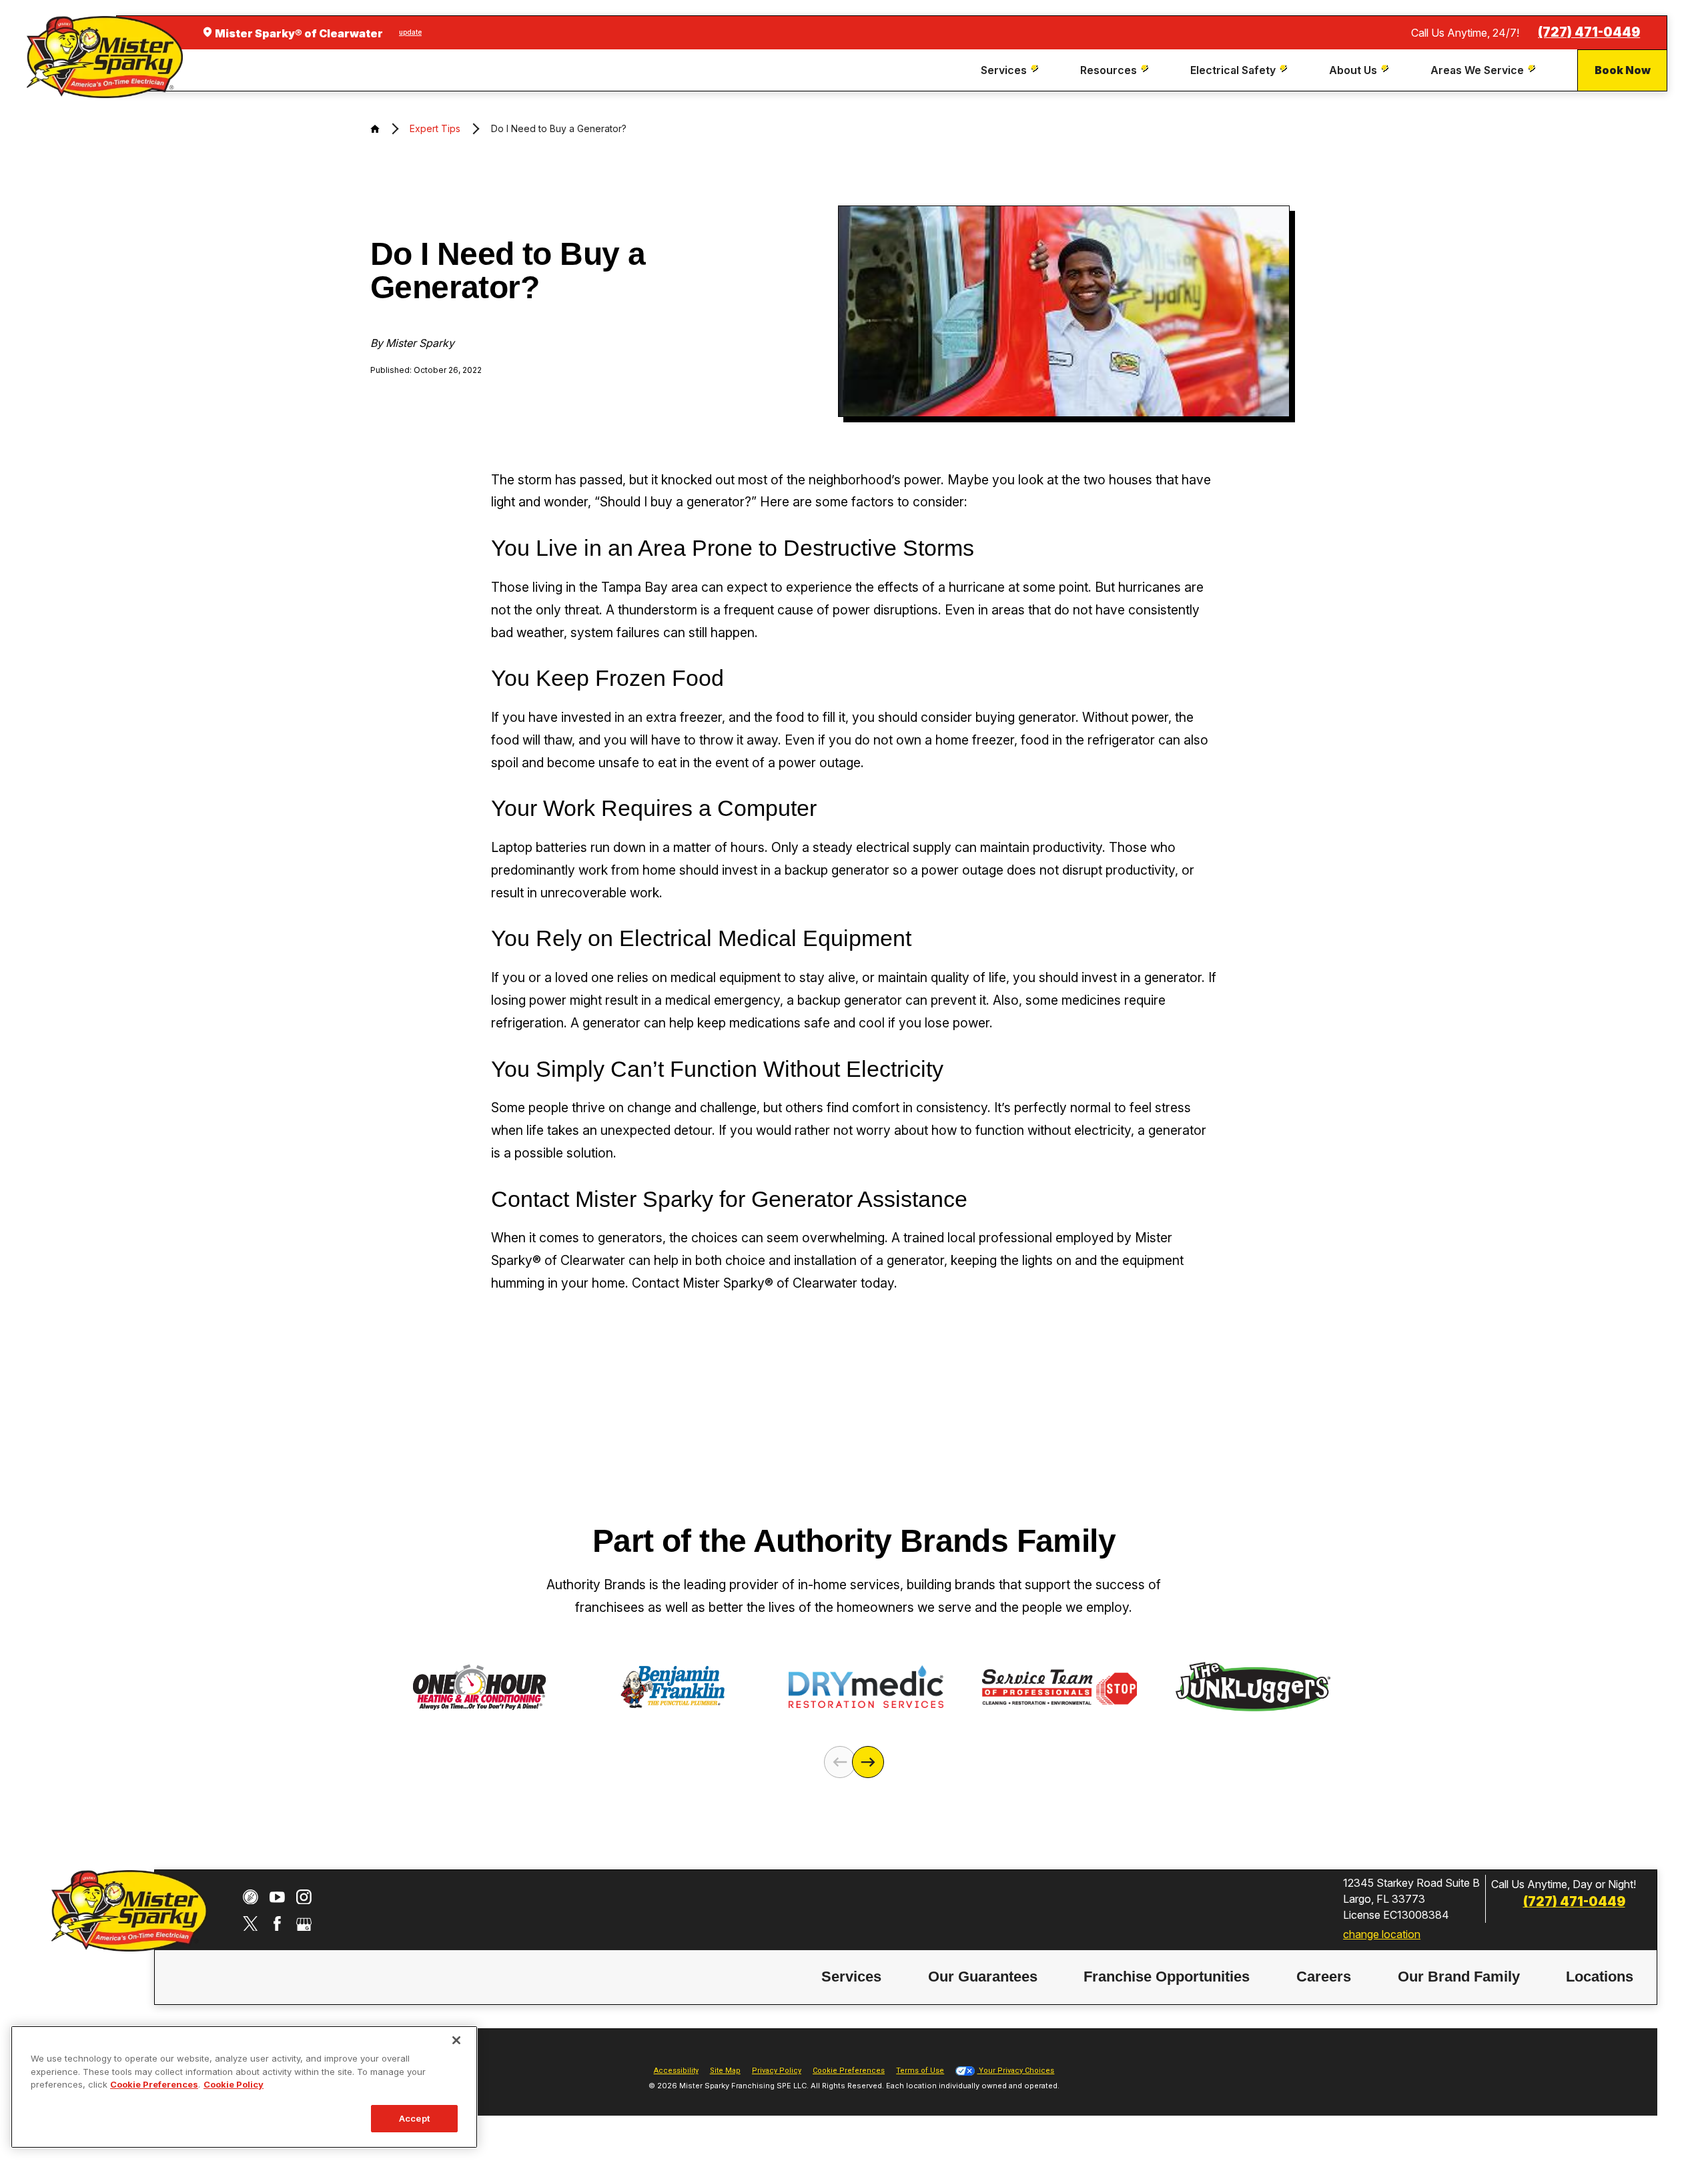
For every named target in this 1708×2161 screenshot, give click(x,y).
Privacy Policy (777, 2071)
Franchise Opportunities (1167, 1977)
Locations (1600, 1977)
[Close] (456, 2040)
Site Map (725, 2071)
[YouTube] (277, 1897)
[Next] (868, 1762)
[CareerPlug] (251, 1897)
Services (851, 1977)
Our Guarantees (983, 1977)
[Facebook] (277, 1924)
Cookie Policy (234, 2084)
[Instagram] (304, 1897)
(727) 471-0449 (1589, 32)
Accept (414, 2118)
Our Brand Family (1459, 1977)
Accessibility (676, 2071)
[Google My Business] (304, 1924)
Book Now (1623, 70)
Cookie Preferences (154, 2084)
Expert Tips (435, 128)
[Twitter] (251, 1924)
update (410, 32)
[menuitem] (1011, 70)
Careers (1324, 1977)
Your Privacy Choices (1015, 2071)
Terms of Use (920, 2071)
